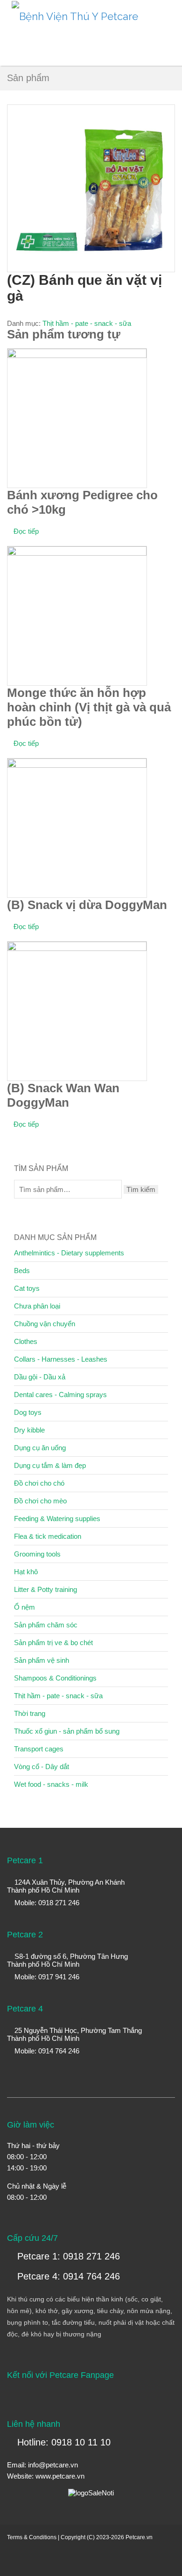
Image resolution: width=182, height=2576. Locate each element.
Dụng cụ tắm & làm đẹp (50, 1465)
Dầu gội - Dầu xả (40, 1377)
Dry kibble (29, 1430)
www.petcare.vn (60, 2476)
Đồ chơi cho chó (39, 1483)
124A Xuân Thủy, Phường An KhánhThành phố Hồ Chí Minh (66, 1886)
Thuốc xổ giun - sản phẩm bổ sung (67, 1731)
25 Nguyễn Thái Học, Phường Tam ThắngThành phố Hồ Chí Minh (74, 2034)
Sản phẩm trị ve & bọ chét (53, 1643)
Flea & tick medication (48, 1536)
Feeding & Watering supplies (57, 1519)
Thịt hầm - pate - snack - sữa (87, 323)
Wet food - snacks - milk (51, 1784)
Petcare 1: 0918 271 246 (67, 2256)
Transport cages (39, 1749)
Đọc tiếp (26, 531)
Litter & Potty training (45, 1589)
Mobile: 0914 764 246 (46, 2051)
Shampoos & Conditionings (55, 1678)
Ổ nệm (24, 1607)
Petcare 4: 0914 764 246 (67, 2276)
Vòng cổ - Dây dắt (42, 1767)
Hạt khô (26, 1572)
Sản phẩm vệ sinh (42, 1660)
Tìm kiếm (141, 1189)
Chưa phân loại (37, 1306)
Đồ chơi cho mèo (40, 1501)
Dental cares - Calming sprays (60, 1395)
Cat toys (27, 1288)
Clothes (26, 1341)
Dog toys (28, 1412)
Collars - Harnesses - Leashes (61, 1359)
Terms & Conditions (32, 2537)
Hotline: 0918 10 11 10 (63, 2442)
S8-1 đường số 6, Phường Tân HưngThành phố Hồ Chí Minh (67, 1960)
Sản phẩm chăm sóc (46, 1625)
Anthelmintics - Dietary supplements (69, 1253)
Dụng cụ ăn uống (40, 1448)
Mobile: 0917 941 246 (46, 1977)
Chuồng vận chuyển (45, 1324)
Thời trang (30, 1713)
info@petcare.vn (53, 2465)
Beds (22, 1271)
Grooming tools (37, 1554)
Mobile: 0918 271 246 (46, 1903)
